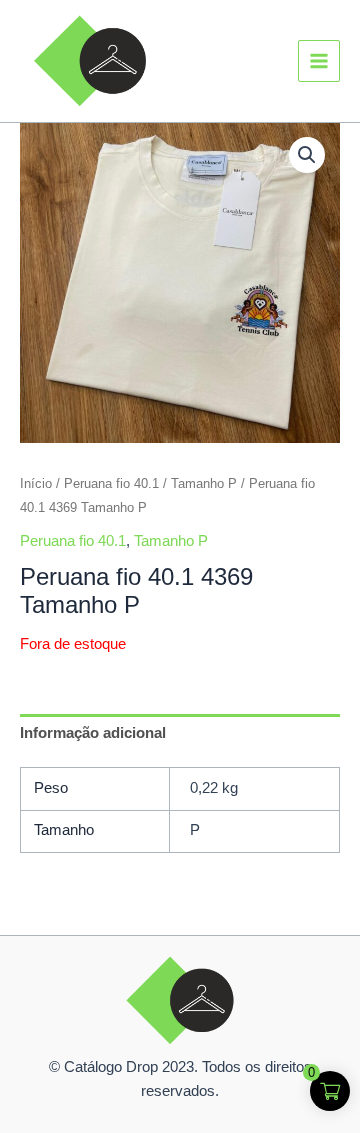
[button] (307, 155)
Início (36, 483)
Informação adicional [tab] (93, 733)
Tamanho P (204, 483)
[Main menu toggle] (319, 61)
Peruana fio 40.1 (111, 483)
